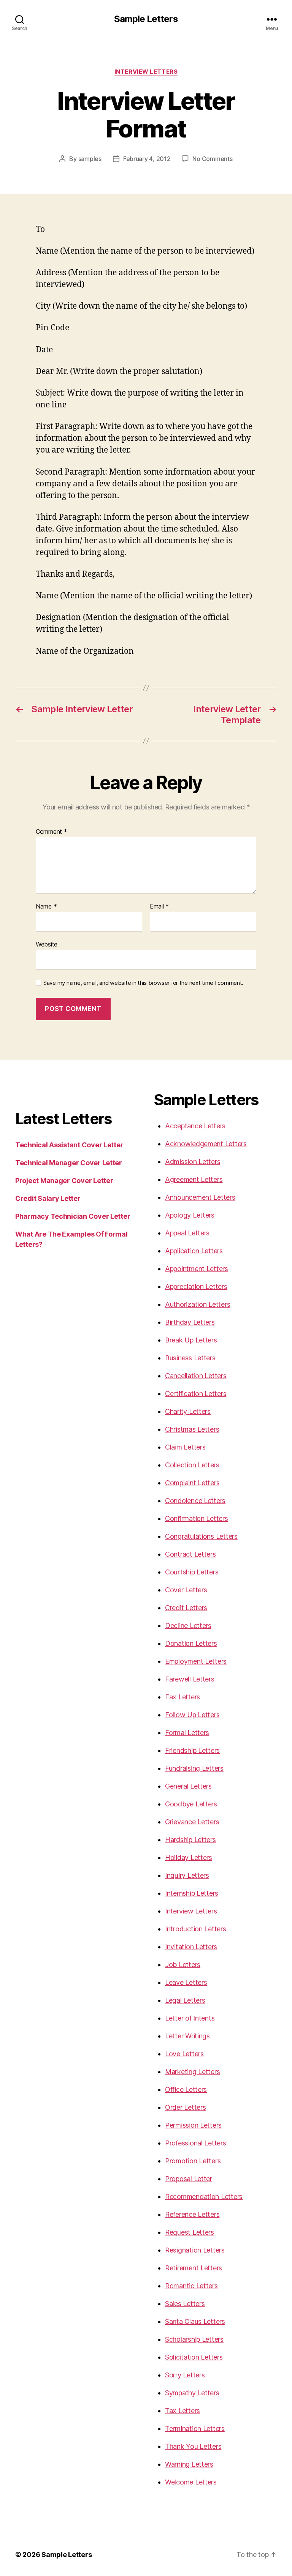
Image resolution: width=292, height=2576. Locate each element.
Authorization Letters (198, 1304)
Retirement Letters (194, 2268)
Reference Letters (192, 2214)
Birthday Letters (190, 1322)
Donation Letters (191, 1643)
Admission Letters (193, 1162)
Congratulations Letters (201, 1536)
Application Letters (194, 1251)
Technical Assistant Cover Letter (69, 1145)
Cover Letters (186, 1590)
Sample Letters (146, 19)
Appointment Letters (197, 1269)
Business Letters (190, 1358)
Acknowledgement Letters (206, 1144)
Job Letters (183, 1965)
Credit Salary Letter (48, 1198)
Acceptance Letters (195, 1126)
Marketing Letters (192, 2072)
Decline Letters (188, 1626)
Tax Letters (182, 2411)
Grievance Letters (192, 1822)
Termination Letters (195, 2429)
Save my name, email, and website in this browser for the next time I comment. (143, 983)
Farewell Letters (190, 1679)
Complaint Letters (192, 1483)
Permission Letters (193, 2125)
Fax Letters (182, 1697)
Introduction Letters (196, 1929)
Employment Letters (196, 1661)
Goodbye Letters (191, 1804)
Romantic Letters (191, 2286)
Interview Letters (146, 72)
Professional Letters (196, 2143)
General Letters (188, 1786)
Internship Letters (192, 1893)
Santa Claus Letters (195, 2321)
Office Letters (186, 2089)
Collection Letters (192, 1465)
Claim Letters (185, 1447)
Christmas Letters (192, 1429)
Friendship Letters (192, 1750)
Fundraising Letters (194, 1768)
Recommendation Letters (204, 2197)
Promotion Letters (193, 2161)
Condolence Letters (195, 1501)
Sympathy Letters (192, 2393)
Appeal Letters (187, 1233)
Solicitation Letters (194, 2357)
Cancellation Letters (196, 1376)
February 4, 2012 (147, 159)
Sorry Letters (185, 2375)
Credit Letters (186, 1608)
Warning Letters (189, 2464)
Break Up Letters (191, 1340)
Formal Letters (187, 1733)
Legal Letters (185, 2000)
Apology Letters (190, 1215)
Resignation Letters (195, 2250)
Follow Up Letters (192, 1715)
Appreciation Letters (196, 1286)
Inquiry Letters (187, 1875)
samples (90, 159)
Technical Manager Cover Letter (69, 1163)
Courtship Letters (192, 1572)
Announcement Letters (200, 1197)
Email (159, 907)
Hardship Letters (190, 1840)
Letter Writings (187, 2036)
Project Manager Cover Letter (64, 1181)
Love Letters (184, 2054)
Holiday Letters (189, 1857)
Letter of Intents (190, 2018)
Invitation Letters (191, 1947)
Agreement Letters (194, 1179)
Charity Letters (188, 1411)
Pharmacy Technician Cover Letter (73, 1216)
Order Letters (186, 2107)
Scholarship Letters (194, 2339)
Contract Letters (190, 1554)
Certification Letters (196, 1394)
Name (46, 907)
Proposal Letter (189, 2179)
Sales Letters (185, 2304)
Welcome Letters (191, 2482)
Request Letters (190, 2232)
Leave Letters (186, 1982)
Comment (52, 832)
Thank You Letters (193, 2446)
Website (47, 944)
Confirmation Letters (197, 1518)
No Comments (212, 159)
